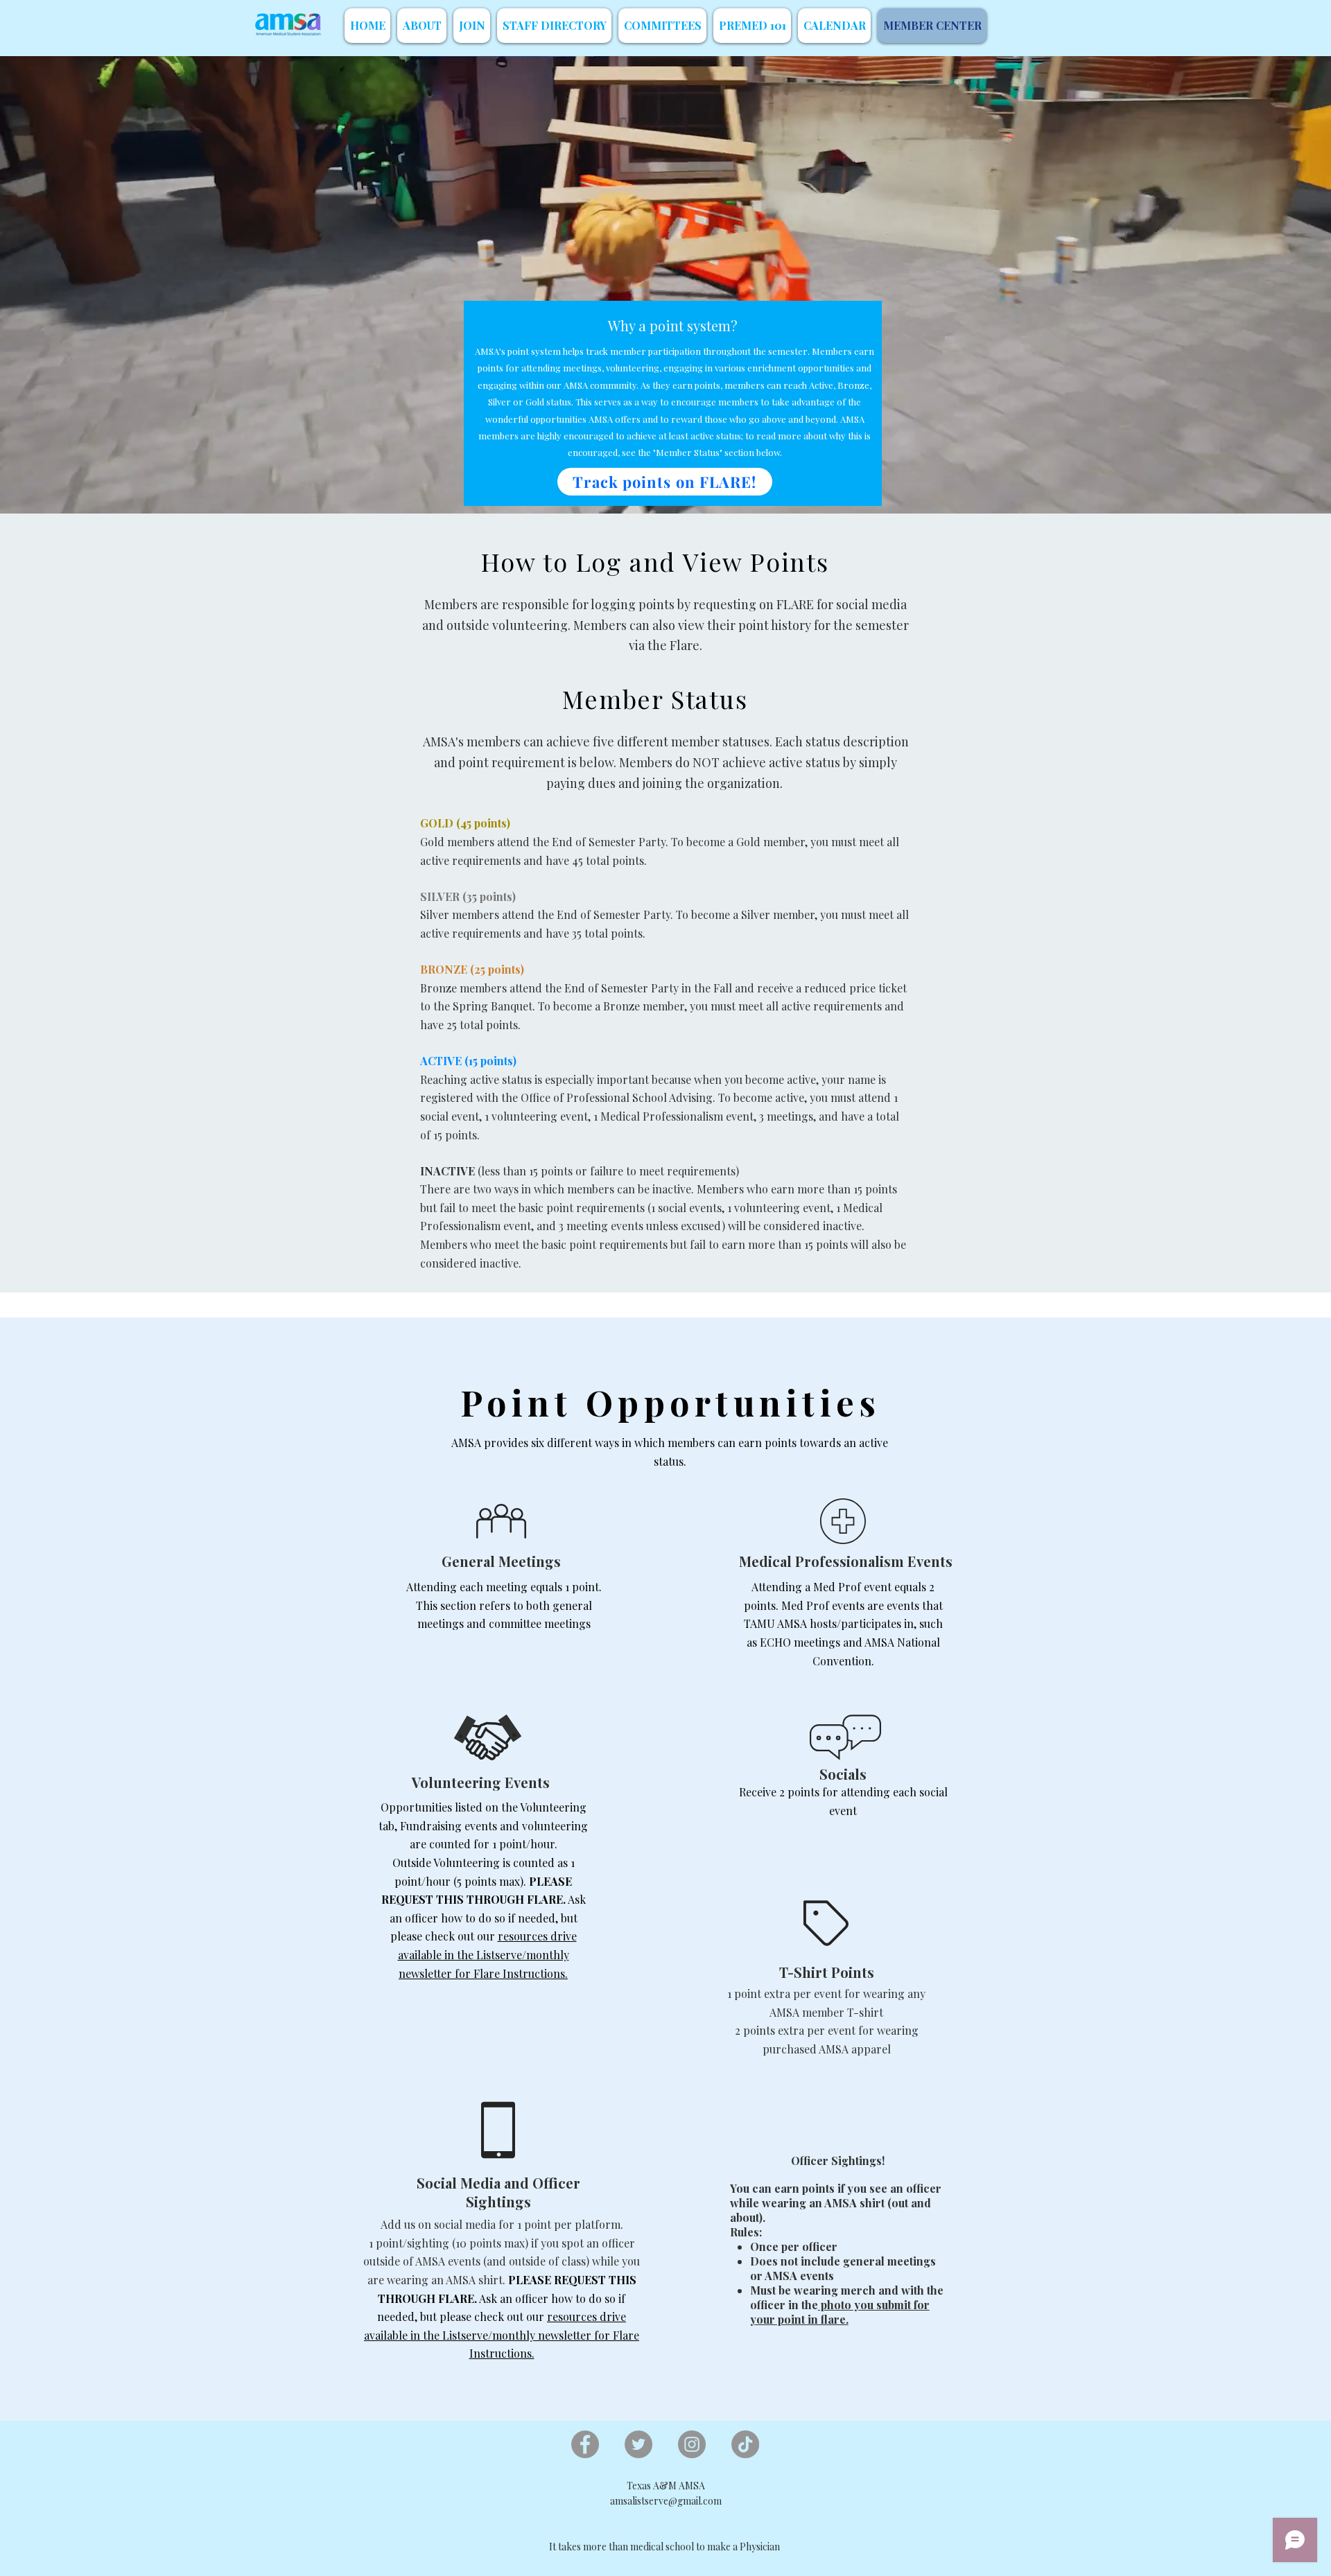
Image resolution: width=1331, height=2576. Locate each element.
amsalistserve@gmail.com (666, 2501)
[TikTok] (745, 2444)
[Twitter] (638, 2444)
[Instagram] (692, 2444)
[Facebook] (585, 2444)
